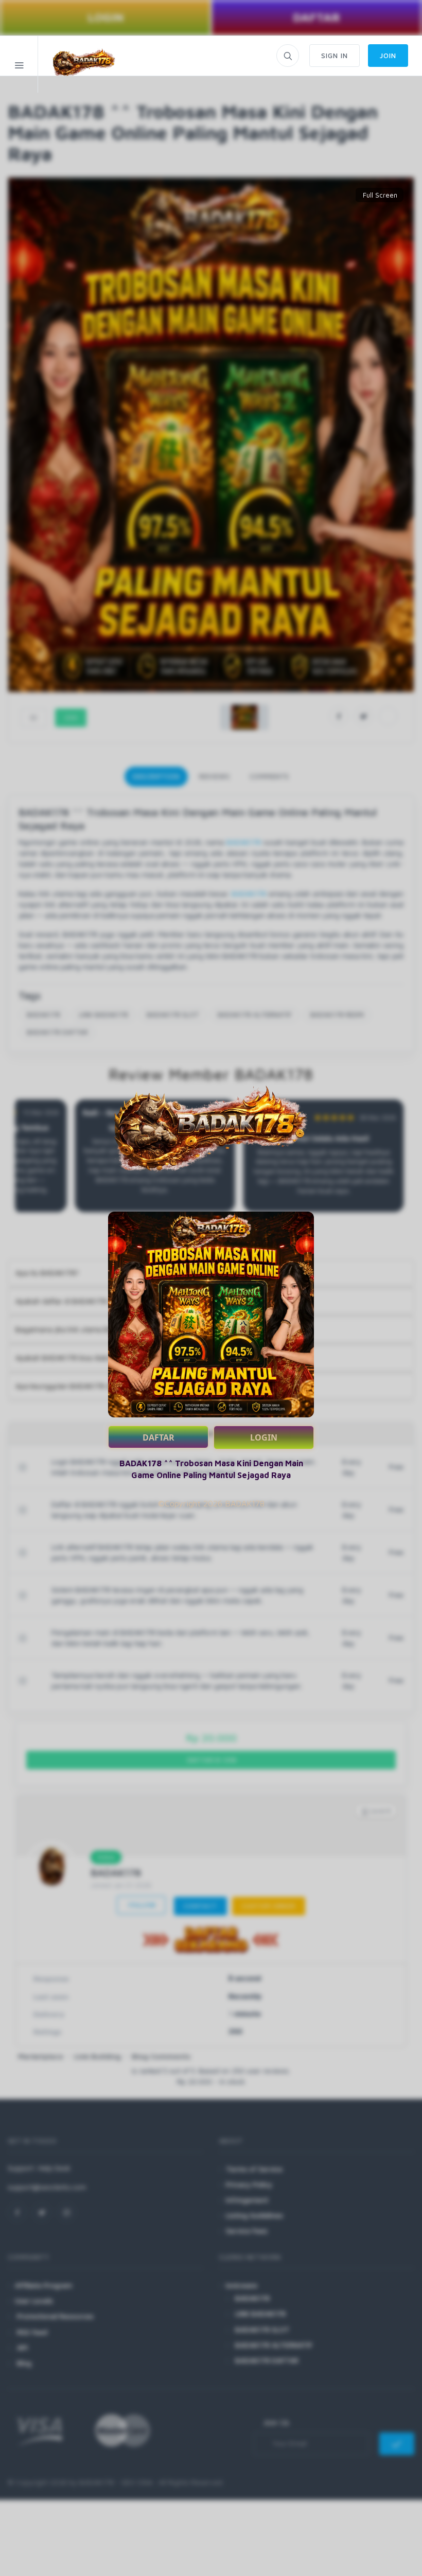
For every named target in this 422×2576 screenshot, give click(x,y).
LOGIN (264, 1437)
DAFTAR (159, 1437)
